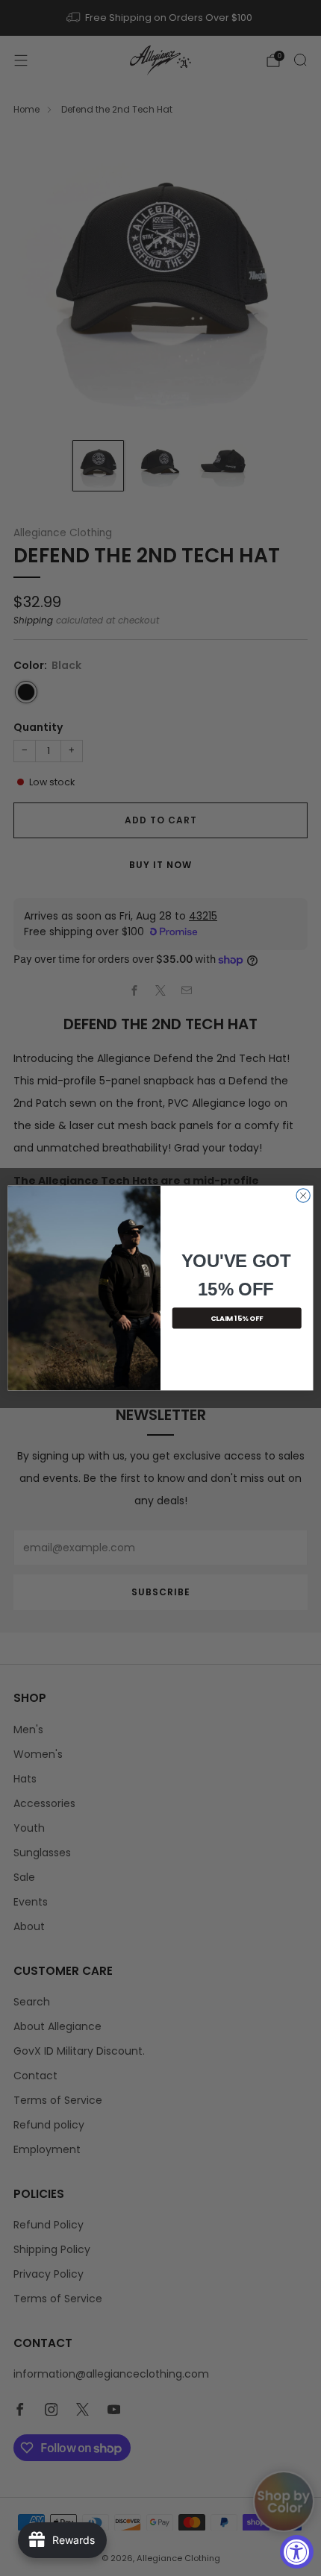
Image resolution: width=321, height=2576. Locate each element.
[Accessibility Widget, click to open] (297, 2552)
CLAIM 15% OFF (237, 1318)
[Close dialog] (303, 1196)
